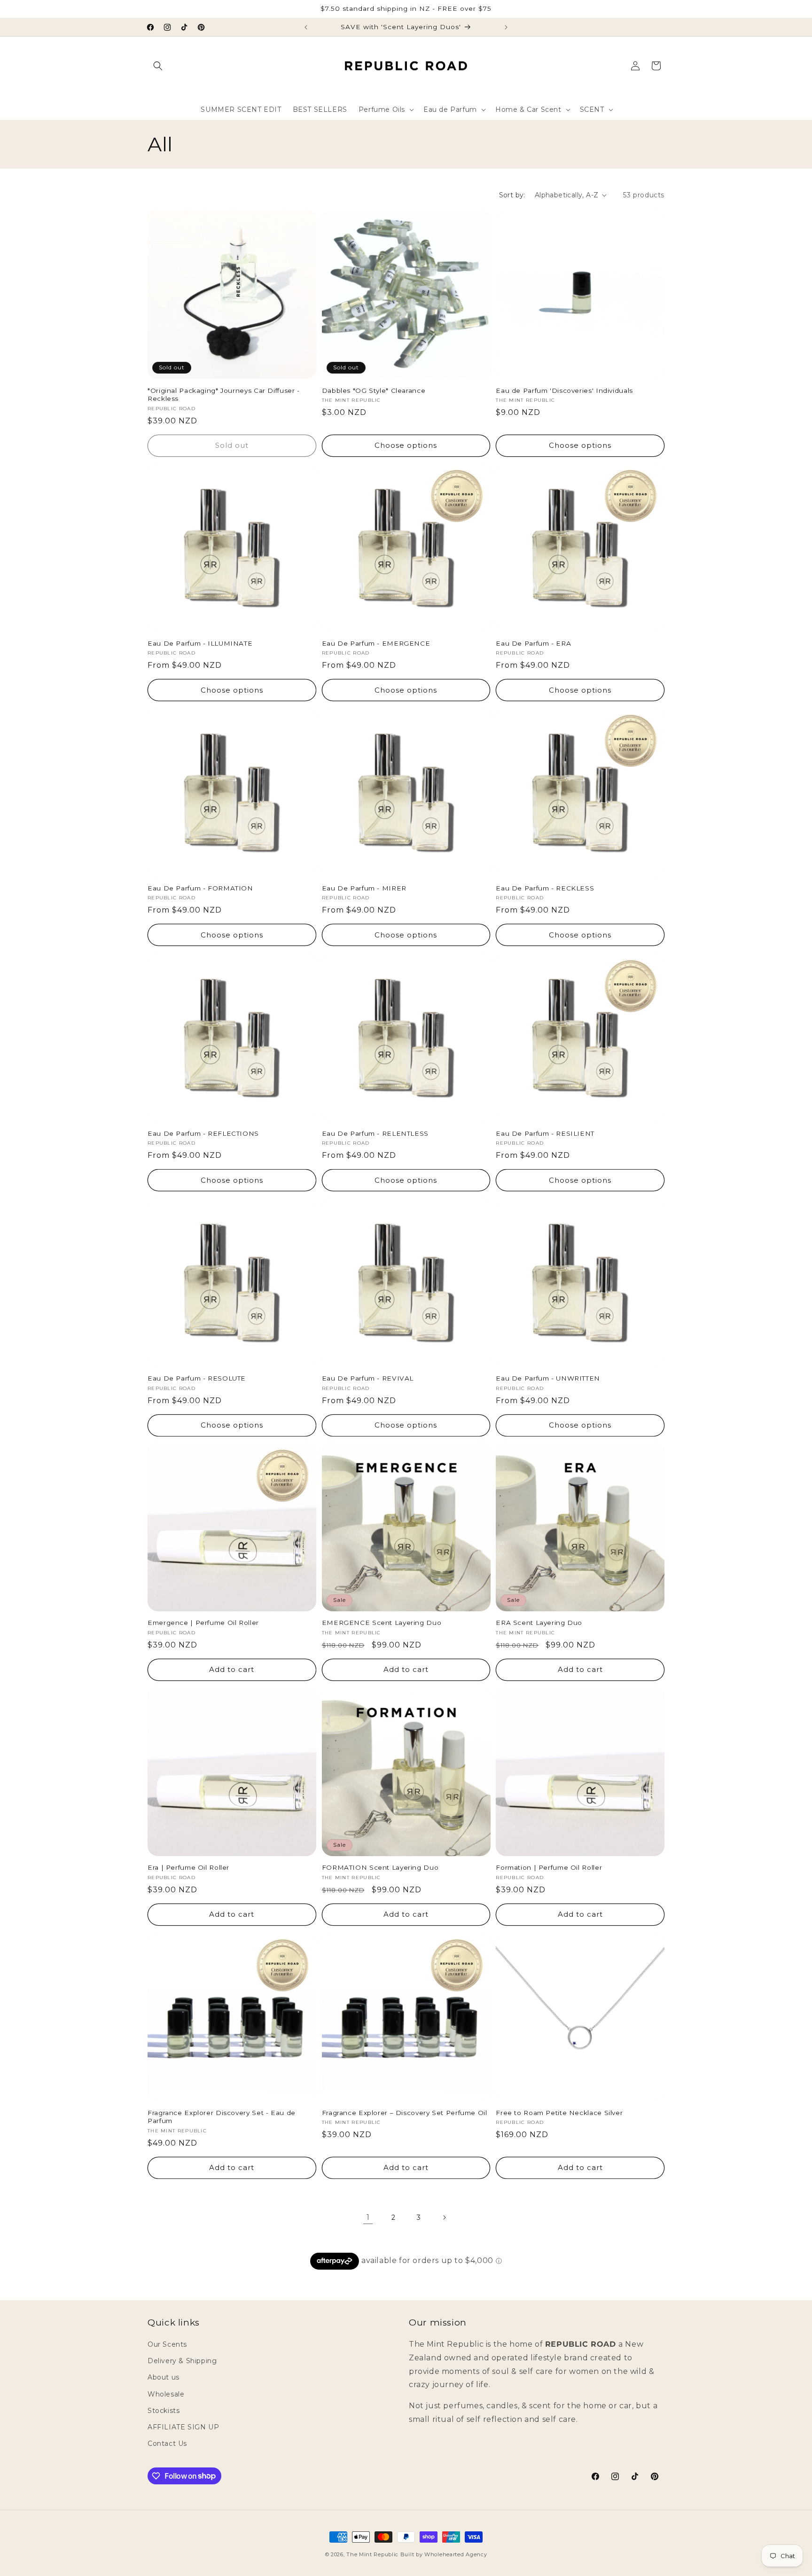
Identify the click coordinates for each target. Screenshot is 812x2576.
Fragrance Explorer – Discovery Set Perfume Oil (405, 2113)
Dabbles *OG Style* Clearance (374, 390)
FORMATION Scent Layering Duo (380, 1868)
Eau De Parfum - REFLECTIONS (203, 1133)
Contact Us (167, 2443)
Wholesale (166, 2394)
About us (164, 2378)
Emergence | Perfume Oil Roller (203, 1623)
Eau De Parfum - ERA (533, 643)
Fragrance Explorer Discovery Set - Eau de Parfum (222, 2117)
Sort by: (512, 195)
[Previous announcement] (306, 27)
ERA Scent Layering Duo (539, 1623)
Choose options (406, 445)
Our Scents (167, 2344)
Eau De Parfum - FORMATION (200, 888)
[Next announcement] (506, 27)
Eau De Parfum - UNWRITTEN (548, 1378)
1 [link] (368, 2217)
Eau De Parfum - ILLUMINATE (200, 643)
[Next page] (444, 2217)
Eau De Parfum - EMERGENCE (376, 643)
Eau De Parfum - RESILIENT (545, 1133)
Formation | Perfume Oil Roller (549, 1868)
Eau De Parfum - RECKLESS (545, 888)
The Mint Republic (372, 2554)
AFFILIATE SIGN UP (183, 2427)
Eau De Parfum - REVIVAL (368, 1378)
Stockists (164, 2411)
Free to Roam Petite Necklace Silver (559, 2113)
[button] (158, 66)
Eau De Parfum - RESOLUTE (197, 1378)
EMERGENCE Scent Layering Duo (382, 1623)
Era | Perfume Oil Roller (188, 1868)
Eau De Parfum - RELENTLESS (375, 1133)
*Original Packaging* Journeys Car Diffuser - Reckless (224, 394)
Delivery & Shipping (182, 2361)
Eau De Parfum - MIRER (364, 888)
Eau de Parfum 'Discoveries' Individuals (564, 390)
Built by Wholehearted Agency (444, 2554)
